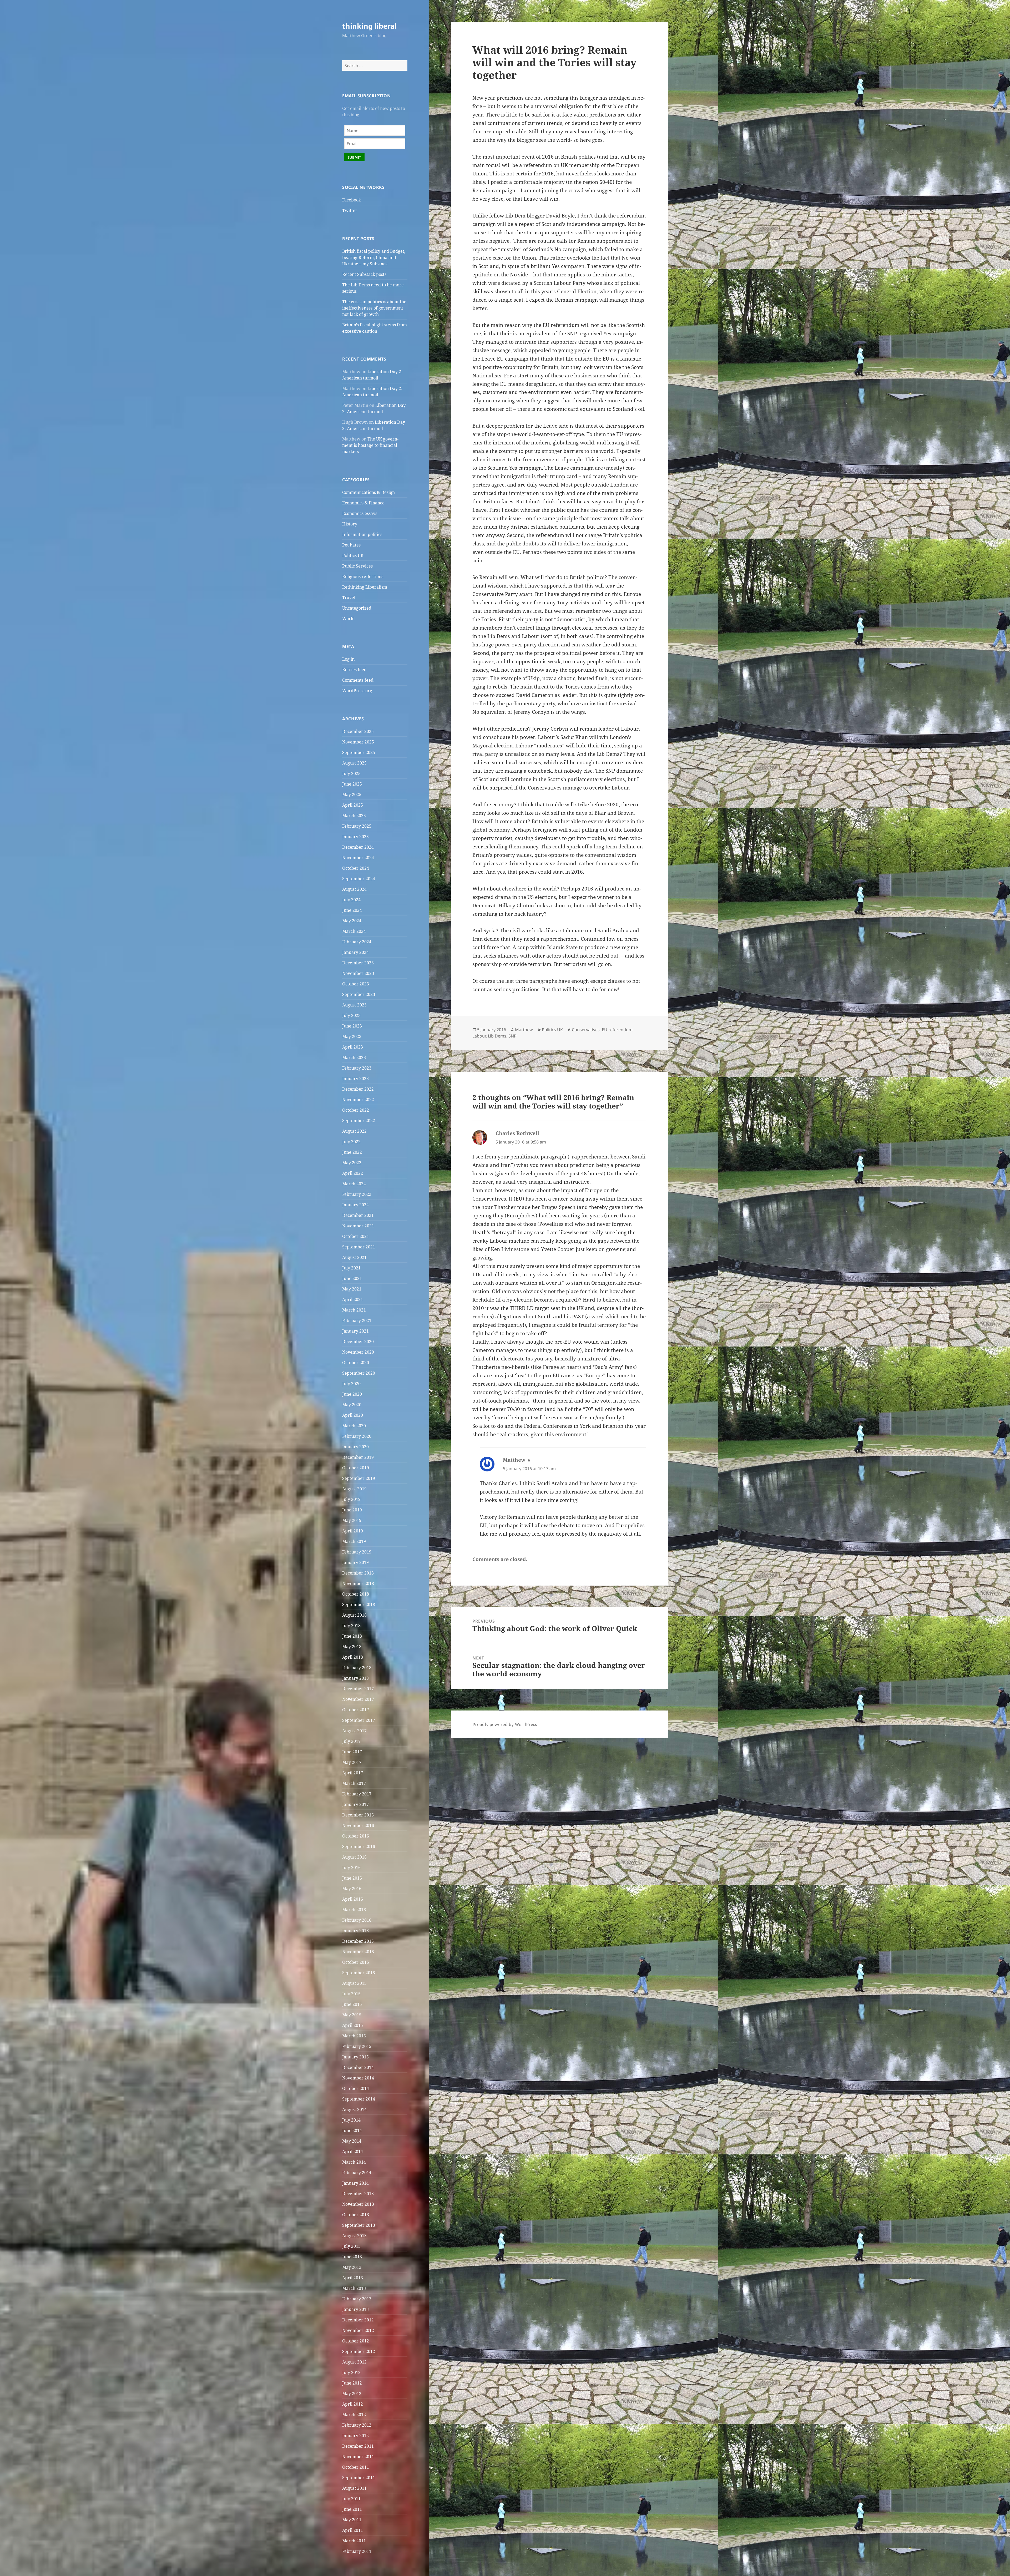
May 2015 (352, 2015)
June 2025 (352, 784)
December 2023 (358, 963)
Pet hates (351, 545)
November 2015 (358, 1952)
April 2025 (353, 805)
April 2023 (353, 1047)
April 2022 (353, 1173)
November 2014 (358, 2078)
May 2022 (352, 1163)
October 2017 (356, 1710)
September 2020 (359, 1373)
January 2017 (355, 1804)
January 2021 (355, 1331)
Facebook (352, 200)
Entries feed (354, 670)
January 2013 (355, 2309)
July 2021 (351, 1268)
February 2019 (357, 1552)
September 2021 (359, 1247)
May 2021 (352, 1289)
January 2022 (355, 1205)
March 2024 (354, 931)
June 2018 (352, 1636)
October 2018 (356, 1594)
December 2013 (358, 2194)
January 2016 (355, 1931)
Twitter (350, 210)
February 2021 (357, 1320)
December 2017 (358, 1689)
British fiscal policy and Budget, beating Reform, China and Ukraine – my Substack (374, 257)
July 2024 (351, 900)
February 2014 (357, 2173)
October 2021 (356, 1236)
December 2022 (358, 1089)
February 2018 (357, 1668)
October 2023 (356, 984)
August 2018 (354, 1615)
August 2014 (354, 2109)
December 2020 (358, 1342)
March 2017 (354, 1783)
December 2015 (358, 1941)
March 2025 (354, 816)
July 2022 (351, 1142)
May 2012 (352, 2393)
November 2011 (358, 2457)
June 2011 (352, 2509)
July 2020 (351, 1384)
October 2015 (356, 1962)
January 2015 (355, 2057)
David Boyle (560, 216)
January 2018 (355, 1678)
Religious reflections (363, 576)
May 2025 (352, 794)
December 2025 (358, 731)
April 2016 (353, 1899)
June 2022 (352, 1152)
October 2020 (356, 1363)
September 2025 (359, 752)
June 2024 (352, 910)
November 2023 (358, 973)
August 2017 (354, 1731)
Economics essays (360, 513)
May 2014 (352, 2141)
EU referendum (617, 1030)
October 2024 (356, 868)
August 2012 (354, 2362)
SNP (512, 1036)
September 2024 (359, 879)
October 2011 (356, 2467)
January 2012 (355, 2436)
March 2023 (354, 1057)
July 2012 (351, 2372)
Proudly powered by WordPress (505, 1724)
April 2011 (353, 2530)
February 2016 (357, 1920)
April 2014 (353, 2152)
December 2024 (358, 847)
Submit (354, 157)
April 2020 (353, 1415)
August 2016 (354, 1857)
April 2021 (353, 1299)
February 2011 (357, 2551)
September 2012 (359, 2351)
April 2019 (353, 1531)
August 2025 (354, 763)
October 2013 (356, 2215)
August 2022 (354, 1131)
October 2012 (356, 2341)
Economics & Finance (363, 503)
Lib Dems (497, 1036)
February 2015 (357, 2046)
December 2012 (358, 2320)
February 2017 (357, 1794)
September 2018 (359, 1605)
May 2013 (352, 2267)
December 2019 (358, 1457)
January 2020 (355, 1447)
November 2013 (358, 2204)
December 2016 (358, 1815)
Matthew (524, 1030)
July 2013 (351, 2246)
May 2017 (352, 1762)
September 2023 (359, 994)
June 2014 (352, 2130)
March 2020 (354, 1426)
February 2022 (357, 1194)
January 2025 (355, 837)
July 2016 (351, 1868)
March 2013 (354, 2288)
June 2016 (352, 1878)
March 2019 (354, 1541)
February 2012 (357, 2425)
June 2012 (352, 2383)
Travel (349, 598)
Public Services (357, 566)
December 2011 (358, 2446)
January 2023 (355, 1079)
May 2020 (352, 1405)
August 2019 (354, 1489)
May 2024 (352, 921)
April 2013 (353, 2278)
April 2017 (353, 1773)
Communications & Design (368, 492)
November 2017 (358, 1699)
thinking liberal (369, 26)
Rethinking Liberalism (365, 587)
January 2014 (355, 2183)
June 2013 (352, 2257)
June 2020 (352, 1394)
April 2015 (353, 2025)
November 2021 (358, 1226)
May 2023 (352, 1036)
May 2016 (352, 1889)
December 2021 (358, 1215)
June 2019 (352, 1510)
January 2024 (355, 952)
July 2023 (351, 1015)
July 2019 (351, 1499)
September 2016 (359, 1846)
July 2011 (351, 2499)
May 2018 (352, 1647)
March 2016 (354, 1910)
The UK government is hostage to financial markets (370, 445)
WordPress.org (357, 691)
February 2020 (357, 1436)
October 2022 (356, 1110)
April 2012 (353, 2404)
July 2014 (351, 2120)
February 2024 (357, 942)
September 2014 (359, 2099)
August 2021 (354, 1257)
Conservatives (586, 1030)
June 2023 (352, 1026)
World (349, 619)
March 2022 (354, 1184)
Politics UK (353, 555)
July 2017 (351, 1741)
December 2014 (358, 2067)
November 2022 (358, 1100)
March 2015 (354, 2036)
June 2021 (352, 1278)
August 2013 (354, 2236)
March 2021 (354, 1310)
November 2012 (358, 2330)
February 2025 (357, 826)
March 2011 (354, 2541)
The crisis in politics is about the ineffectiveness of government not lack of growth (374, 308)
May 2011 (352, 2520)
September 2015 (359, 1973)
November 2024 (358, 858)
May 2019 (352, 1520)
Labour (479, 1036)
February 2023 (357, 1068)
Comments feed (358, 680)
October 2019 (356, 1468)
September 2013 (359, 2225)
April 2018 (353, 1657)
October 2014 (356, 2088)
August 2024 (354, 889)
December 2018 (358, 1573)
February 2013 (357, 2299)
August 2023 (354, 1005)
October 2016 (356, 1836)
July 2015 (351, 1994)
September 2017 (359, 1720)
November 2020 (358, 1352)
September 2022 (359, 1121)
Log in (348, 659)
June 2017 (352, 1752)
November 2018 (358, 1583)
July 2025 (351, 773)
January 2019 (355, 1562)
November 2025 (358, 742)
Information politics (362, 534)
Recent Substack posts (364, 274)
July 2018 (351, 1626)
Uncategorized (357, 608)
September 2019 (359, 1478)
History (350, 524)
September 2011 (359, 2478)
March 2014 (354, 2162)
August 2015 (354, 1983)
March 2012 (354, 2415)
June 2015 (352, 2004)
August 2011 (354, 2488)
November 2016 (358, 1825)
